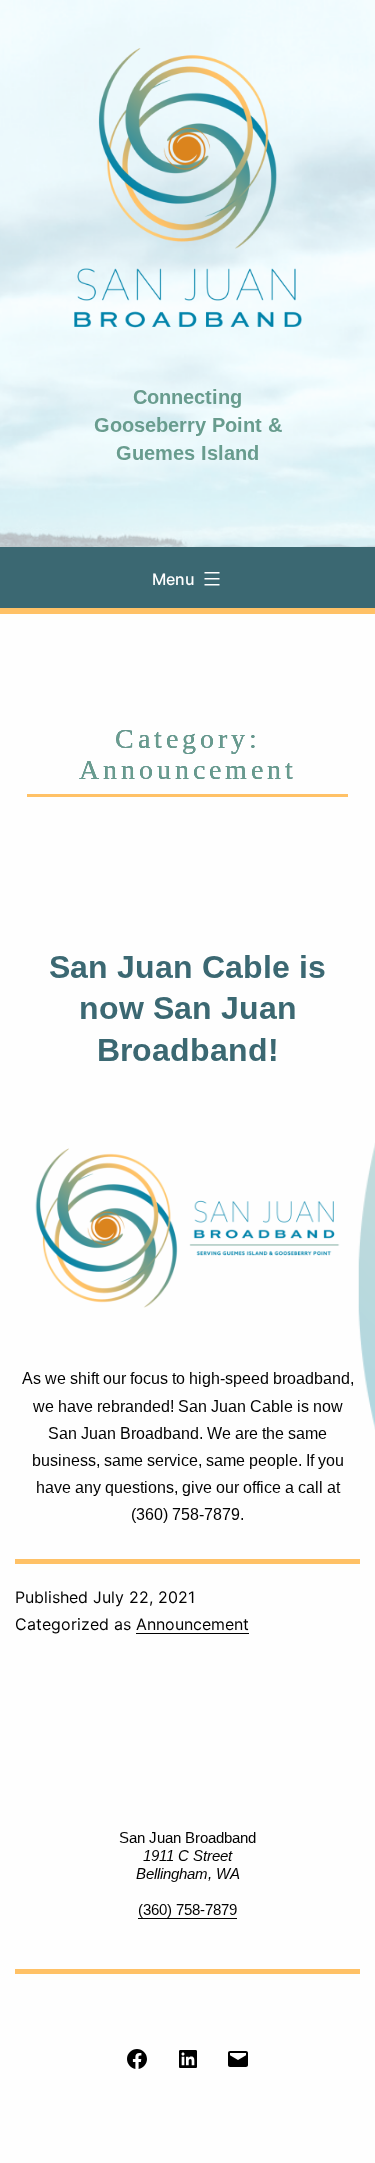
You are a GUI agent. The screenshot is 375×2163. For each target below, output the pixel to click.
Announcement (192, 1624)
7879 (221, 1909)
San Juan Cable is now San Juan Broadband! (187, 1008)
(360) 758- (171, 1909)
